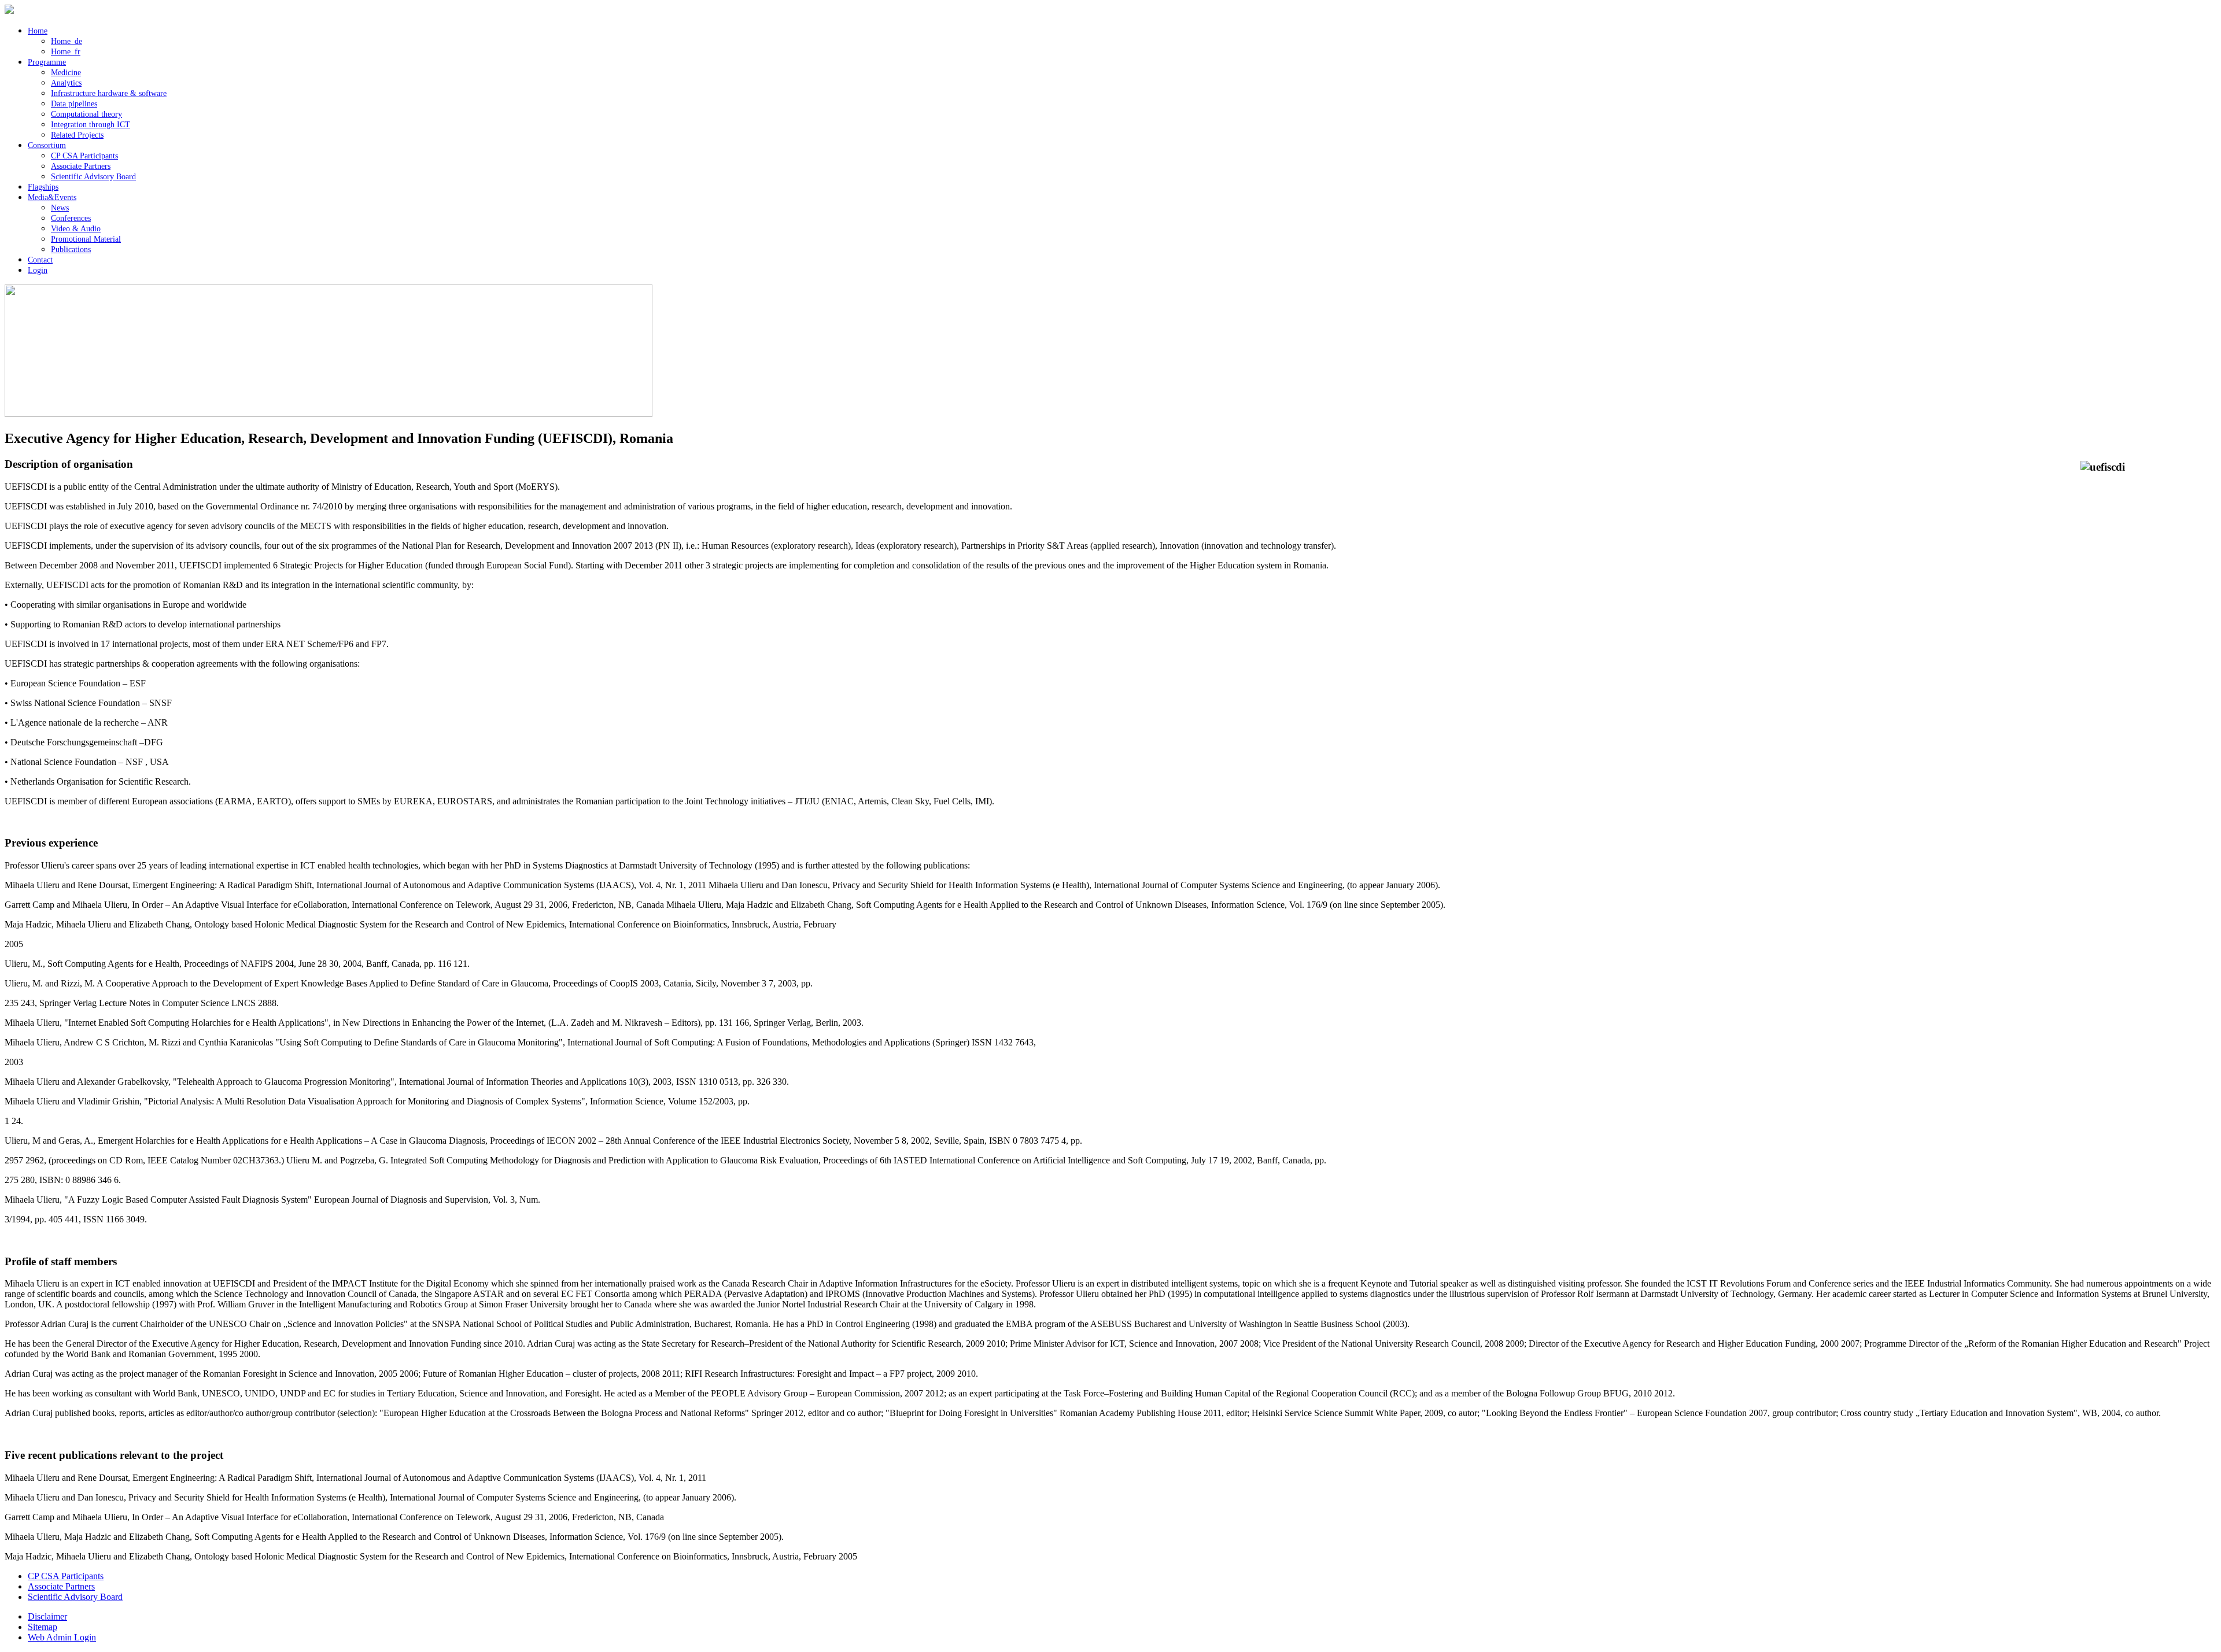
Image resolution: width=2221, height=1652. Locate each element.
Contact (40, 260)
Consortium (47, 145)
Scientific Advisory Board (93, 177)
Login (38, 270)
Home (38, 31)
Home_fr (66, 52)
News (60, 208)
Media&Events (52, 197)
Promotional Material (86, 239)
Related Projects (77, 135)
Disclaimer (47, 1616)
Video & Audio (76, 229)
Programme (47, 62)
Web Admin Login (62, 1637)
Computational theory (86, 114)
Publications (71, 250)
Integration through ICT (91, 125)
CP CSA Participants (84, 156)
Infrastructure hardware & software (109, 93)
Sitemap (43, 1627)
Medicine (66, 73)
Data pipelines (74, 104)
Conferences (71, 218)
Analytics (66, 83)
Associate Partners (81, 166)
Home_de (67, 41)
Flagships (43, 187)
